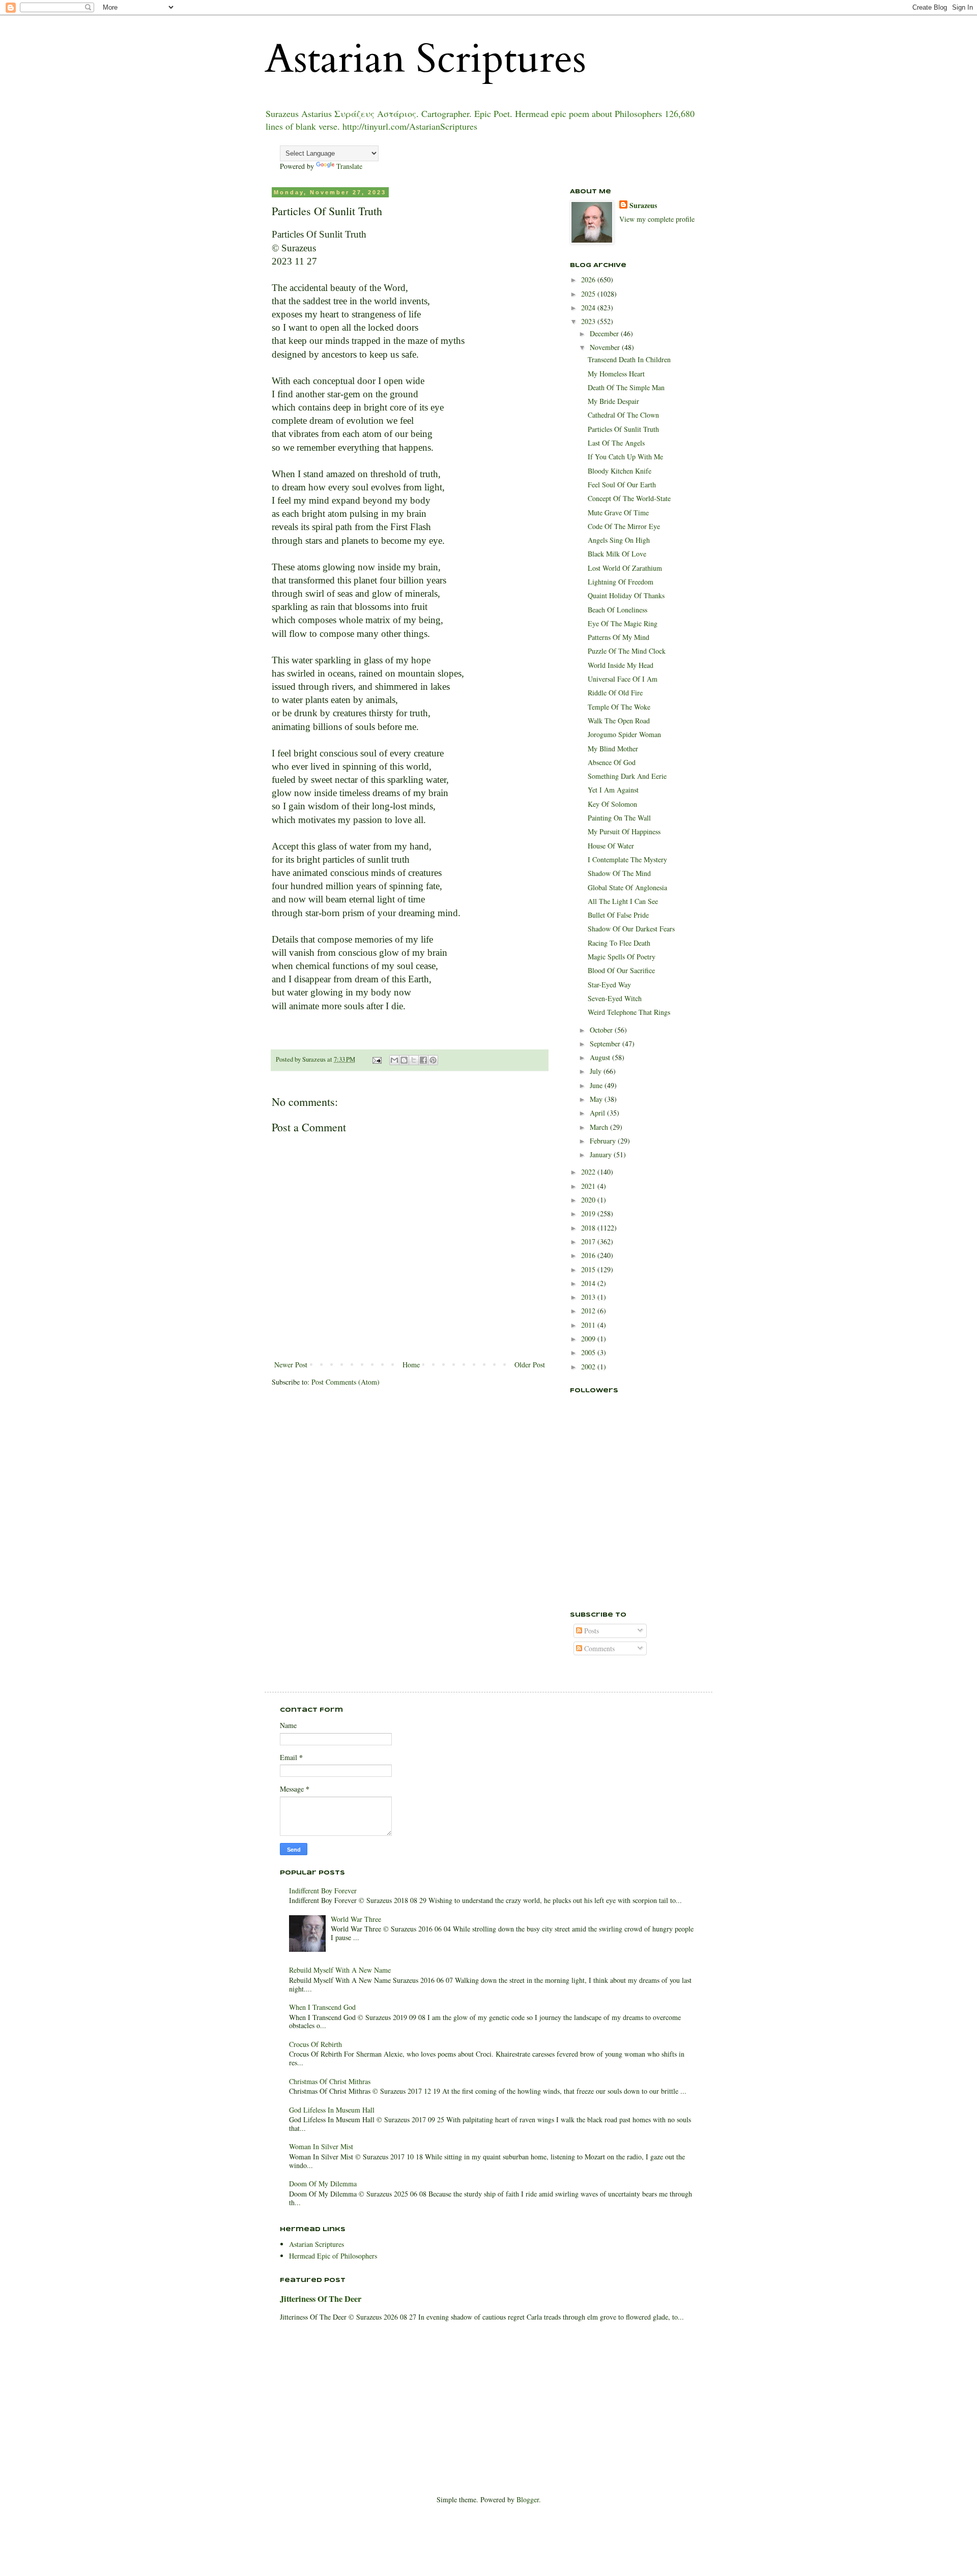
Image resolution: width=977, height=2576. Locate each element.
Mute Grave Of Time (618, 513)
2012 (589, 1311)
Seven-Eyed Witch (615, 998)
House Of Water (611, 846)
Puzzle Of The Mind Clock (627, 651)
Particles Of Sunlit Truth (623, 429)
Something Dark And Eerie (627, 776)
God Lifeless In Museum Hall (332, 2110)
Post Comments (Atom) (346, 1382)
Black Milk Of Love (617, 554)
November (606, 347)
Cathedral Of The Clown (623, 415)
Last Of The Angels (616, 443)
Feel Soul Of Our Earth (622, 485)
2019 (589, 1213)
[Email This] (394, 1060)
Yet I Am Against (613, 790)
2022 (589, 1172)
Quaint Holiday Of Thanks (626, 595)
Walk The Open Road (619, 721)
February (604, 1141)
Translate (349, 166)
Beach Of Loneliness (617, 610)
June (597, 1085)
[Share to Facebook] (423, 1060)
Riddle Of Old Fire (615, 693)
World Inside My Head (621, 665)
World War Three (356, 1919)
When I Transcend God (322, 2007)
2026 (589, 280)
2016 (589, 1255)
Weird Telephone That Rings (629, 1012)
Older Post (530, 1365)
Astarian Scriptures (425, 59)
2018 (589, 1228)
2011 (589, 1325)
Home (411, 1365)
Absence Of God (612, 762)
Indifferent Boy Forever (323, 1891)
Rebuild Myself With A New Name (340, 1970)
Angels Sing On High (619, 540)
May (597, 1099)
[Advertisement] (621, 1544)
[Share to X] (414, 1060)
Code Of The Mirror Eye (624, 526)
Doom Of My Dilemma (323, 2184)
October (602, 1030)
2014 (589, 1283)
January (602, 1154)
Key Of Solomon (612, 804)
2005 (589, 1352)
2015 (589, 1269)
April (598, 1113)
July (597, 1071)
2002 (589, 1367)
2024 (589, 308)
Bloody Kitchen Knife (620, 471)
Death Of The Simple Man (626, 387)
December (605, 333)
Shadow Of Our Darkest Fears (631, 929)
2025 (589, 294)
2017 (589, 1241)
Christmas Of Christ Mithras (330, 2081)
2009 (589, 1339)
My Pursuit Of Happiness (624, 831)
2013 (589, 1297)
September (606, 1044)
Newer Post (291, 1365)
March (600, 1127)
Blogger (528, 2499)
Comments (598, 1648)
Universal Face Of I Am (623, 679)
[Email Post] (376, 1059)
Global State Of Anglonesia (627, 887)
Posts (591, 1631)
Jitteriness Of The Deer (321, 2299)
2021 (589, 1186)
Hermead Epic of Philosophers (333, 2256)
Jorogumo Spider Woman (624, 734)
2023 (589, 321)
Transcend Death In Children (629, 359)
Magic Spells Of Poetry (622, 957)
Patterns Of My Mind (619, 637)
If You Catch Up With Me (625, 457)
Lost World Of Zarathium (625, 568)
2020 (589, 1200)
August (601, 1057)
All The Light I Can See (623, 901)
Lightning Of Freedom (621, 582)
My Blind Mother (613, 749)
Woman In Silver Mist (321, 2146)
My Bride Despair (613, 401)
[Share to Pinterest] (433, 1060)
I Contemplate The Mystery (627, 859)
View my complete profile (657, 219)
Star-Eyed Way (609, 985)
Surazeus (643, 206)
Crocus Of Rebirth (315, 2044)
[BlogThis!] (404, 1060)
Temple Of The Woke (619, 707)
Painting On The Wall (619, 818)
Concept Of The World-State (629, 498)
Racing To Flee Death (619, 943)
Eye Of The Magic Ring (623, 623)
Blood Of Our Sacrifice (621, 970)
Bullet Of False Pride (618, 915)
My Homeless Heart (616, 374)
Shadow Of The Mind (619, 873)
